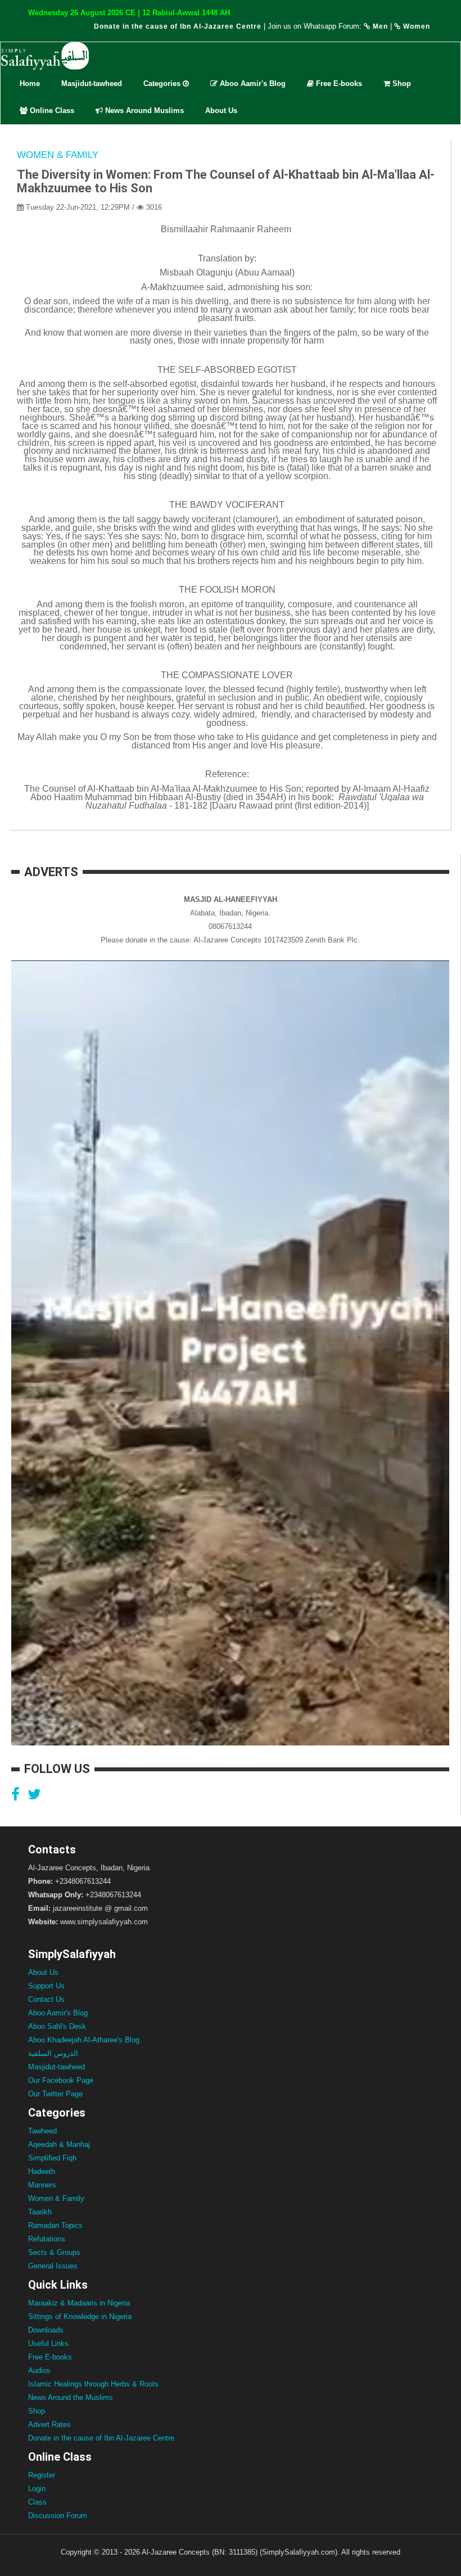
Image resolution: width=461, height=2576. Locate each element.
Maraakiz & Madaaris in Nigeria (79, 2303)
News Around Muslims (143, 110)
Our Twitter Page (55, 2094)
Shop (401, 84)
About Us (221, 110)
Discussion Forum (58, 2516)
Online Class (51, 110)
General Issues (53, 2266)
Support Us (46, 1986)
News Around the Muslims (71, 2397)
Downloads (46, 2330)
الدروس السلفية (53, 2053)
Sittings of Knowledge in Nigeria (80, 2316)
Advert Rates (49, 2424)
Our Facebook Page (61, 2080)
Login (37, 2489)
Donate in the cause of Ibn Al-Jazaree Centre (178, 26)
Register (42, 2475)
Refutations (47, 2239)
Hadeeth (42, 2171)
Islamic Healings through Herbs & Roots (93, 2384)
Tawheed (42, 2131)
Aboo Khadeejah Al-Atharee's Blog (84, 2040)
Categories (163, 84)
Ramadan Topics (55, 2225)
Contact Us (46, 1999)
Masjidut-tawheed (92, 84)
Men (379, 26)
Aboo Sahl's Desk (57, 2026)
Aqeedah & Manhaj (59, 2144)
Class (37, 2502)
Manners (42, 2185)
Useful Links (48, 2343)
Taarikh (40, 2212)
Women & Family (58, 155)
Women (415, 26)
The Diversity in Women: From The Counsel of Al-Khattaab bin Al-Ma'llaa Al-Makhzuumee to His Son (226, 181)
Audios (39, 2370)
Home (30, 84)
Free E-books (338, 84)
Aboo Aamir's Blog (252, 84)
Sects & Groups (54, 2252)
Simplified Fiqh (52, 2158)
